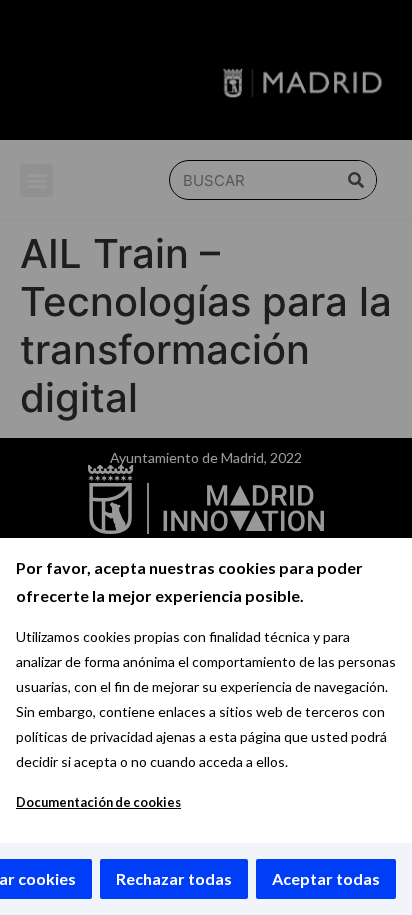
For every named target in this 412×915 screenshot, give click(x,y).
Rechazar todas (174, 878)
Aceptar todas (326, 878)
